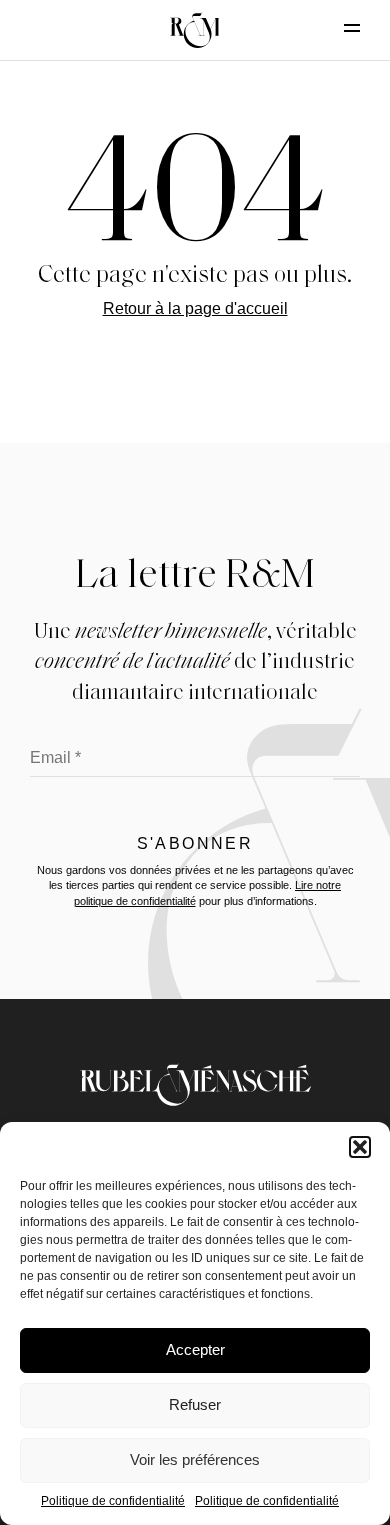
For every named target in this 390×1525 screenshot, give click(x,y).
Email (55, 757)
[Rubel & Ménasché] (195, 30)
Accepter (195, 1349)
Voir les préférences (195, 1459)
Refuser (195, 1404)
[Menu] (335, 28)
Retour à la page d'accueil (195, 308)
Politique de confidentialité (113, 1501)
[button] (360, 1147)
